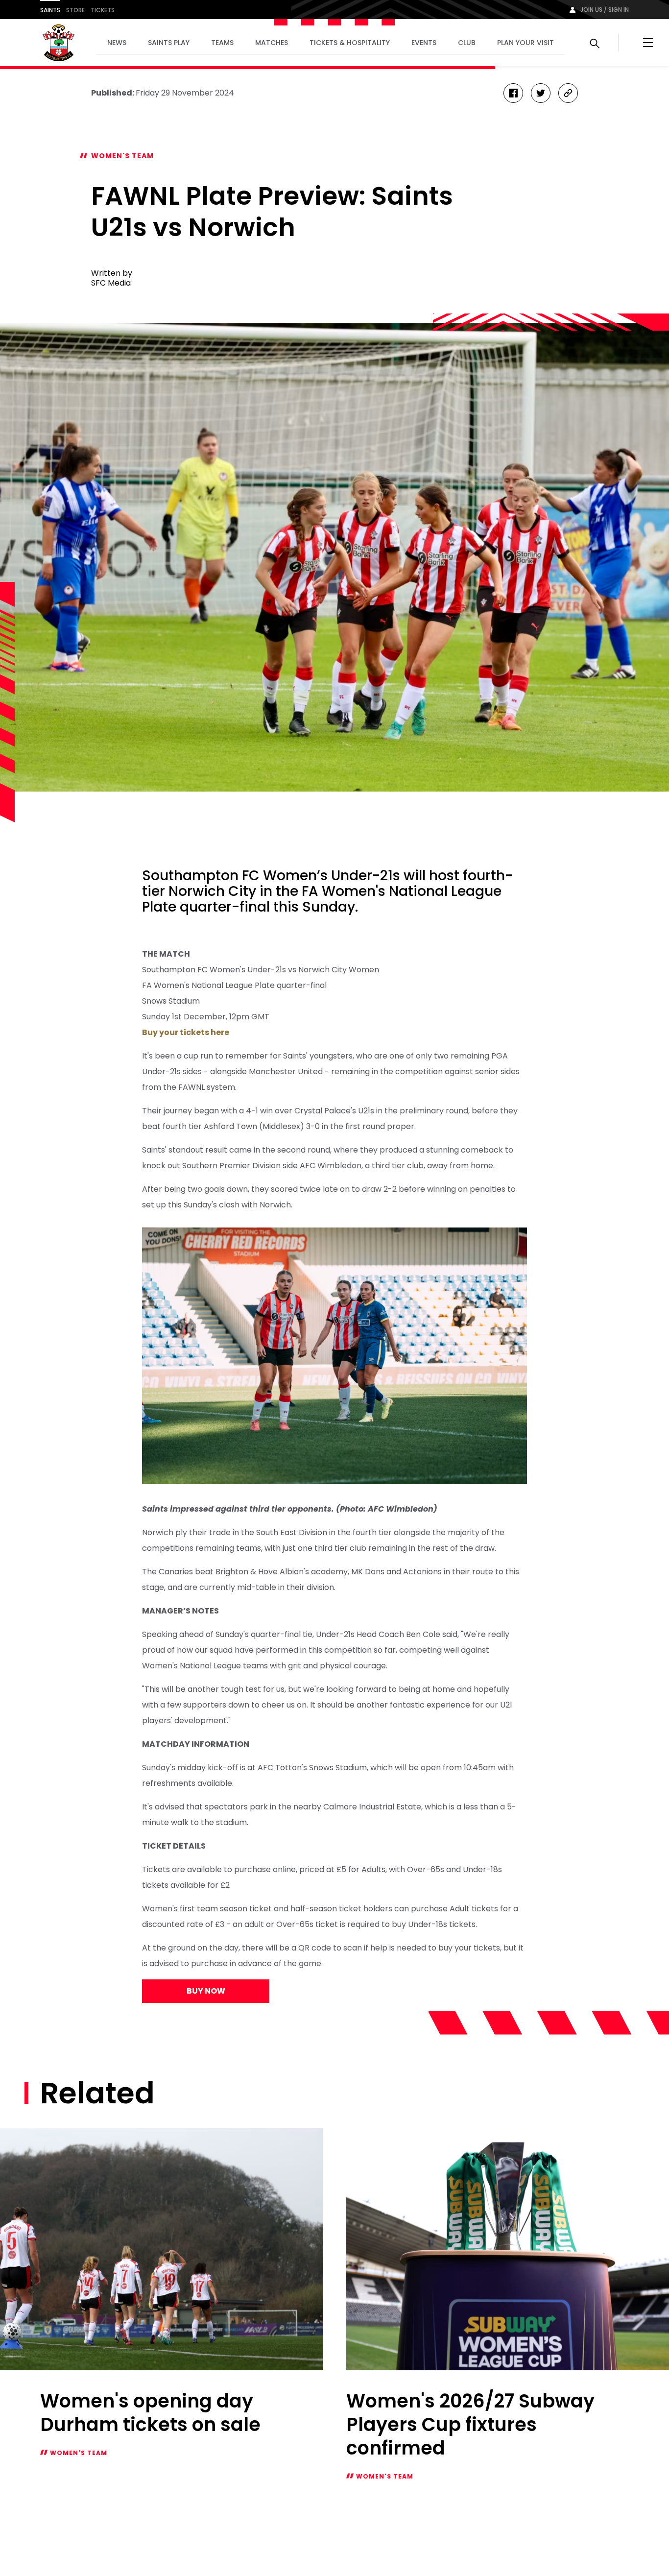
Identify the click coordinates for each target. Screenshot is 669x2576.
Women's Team (122, 156)
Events (424, 43)
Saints (50, 10)
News (117, 43)
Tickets (103, 10)
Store (75, 10)
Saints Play (169, 43)
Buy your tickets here (186, 1032)
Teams (222, 43)
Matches (272, 43)
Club (467, 43)
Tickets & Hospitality (350, 43)
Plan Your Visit (526, 43)
